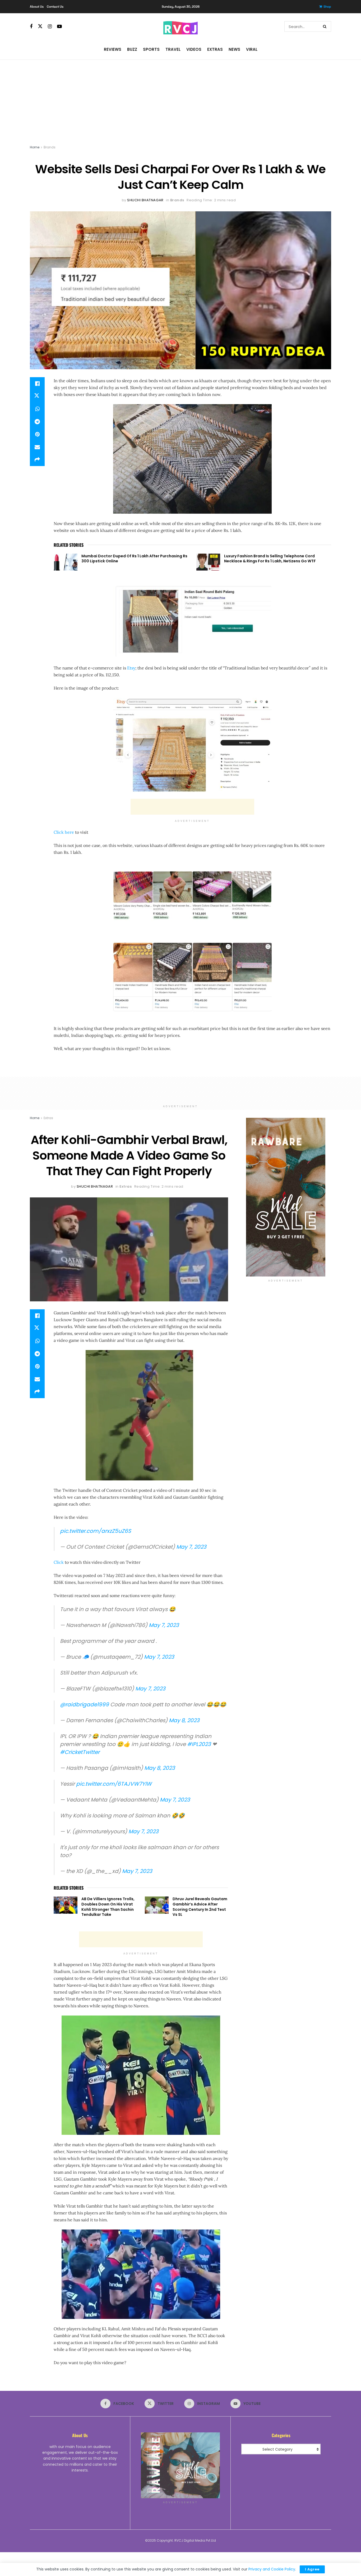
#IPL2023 (199, 1744)
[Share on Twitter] (37, 396)
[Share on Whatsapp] (37, 409)
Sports (151, 49)
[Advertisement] (181, 99)
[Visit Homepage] (181, 26)
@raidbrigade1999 (84, 1704)
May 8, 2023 (184, 1720)
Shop (327, 7)
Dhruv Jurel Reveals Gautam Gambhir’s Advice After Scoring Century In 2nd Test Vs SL (200, 1907)
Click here (64, 832)
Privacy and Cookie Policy (272, 2569)
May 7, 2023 (191, 1547)
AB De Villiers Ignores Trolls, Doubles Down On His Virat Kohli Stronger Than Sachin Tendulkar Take (108, 1907)
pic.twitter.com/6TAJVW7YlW (114, 1784)
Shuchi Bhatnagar (145, 200)
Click (59, 1562)
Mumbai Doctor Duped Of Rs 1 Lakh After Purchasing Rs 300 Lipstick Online (134, 559)
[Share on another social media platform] (37, 460)
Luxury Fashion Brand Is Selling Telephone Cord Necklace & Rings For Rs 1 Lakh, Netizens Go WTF (270, 559)
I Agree (312, 2569)
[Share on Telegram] (37, 422)
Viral (252, 49)
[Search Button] (326, 26)
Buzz (132, 49)
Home (35, 147)
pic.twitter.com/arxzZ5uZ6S (96, 1531)
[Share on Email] (37, 447)
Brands (50, 147)
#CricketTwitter (80, 1752)
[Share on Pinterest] (37, 434)
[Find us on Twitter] (40, 26)
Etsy (131, 668)
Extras (215, 49)
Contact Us (55, 7)
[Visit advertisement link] (286, 1197)
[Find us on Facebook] (31, 27)
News (234, 49)
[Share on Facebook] (37, 384)
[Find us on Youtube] (59, 27)
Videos (194, 49)
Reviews (113, 49)
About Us (37, 7)
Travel (173, 49)
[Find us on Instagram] (50, 27)
